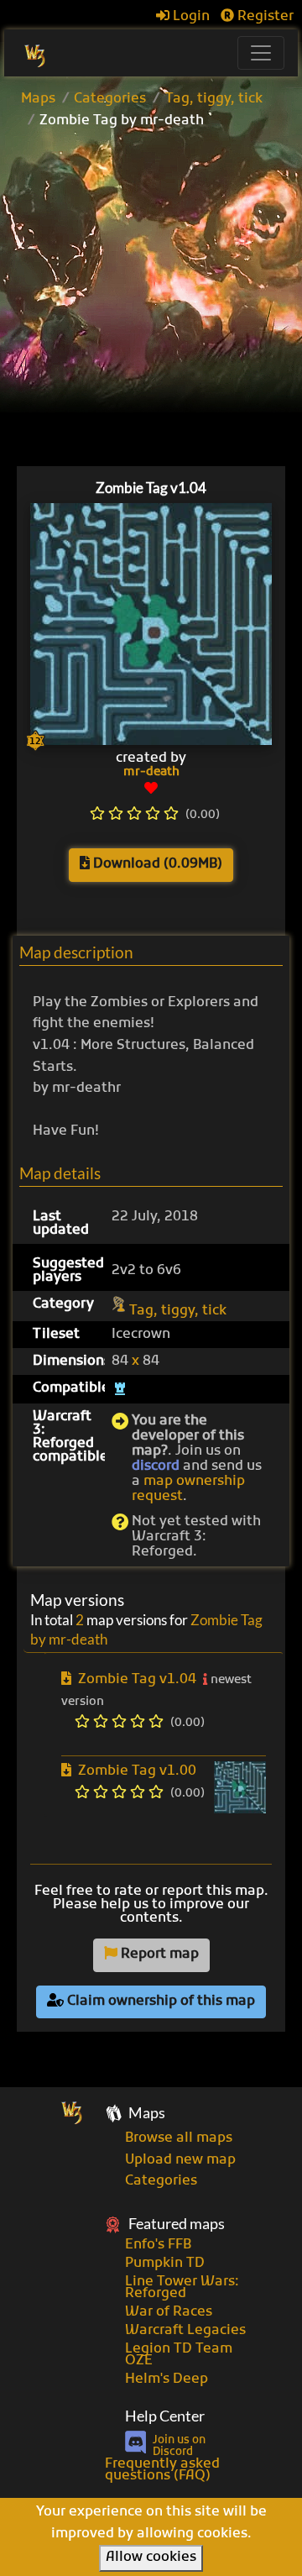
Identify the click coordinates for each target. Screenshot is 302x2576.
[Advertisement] (151, 300)
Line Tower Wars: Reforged (182, 2288)
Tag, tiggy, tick (214, 99)
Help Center (165, 2416)
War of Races (169, 2312)
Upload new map (180, 2160)
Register (264, 17)
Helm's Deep (167, 2379)
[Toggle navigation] (261, 53)
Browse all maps (179, 2138)
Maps (38, 99)
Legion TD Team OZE (179, 2355)
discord (156, 1466)
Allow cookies (151, 2558)
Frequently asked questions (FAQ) (162, 2470)
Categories (110, 99)
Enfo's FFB (158, 2245)
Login (190, 17)
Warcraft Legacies (185, 2331)
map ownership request (188, 1489)
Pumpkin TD (165, 2264)
